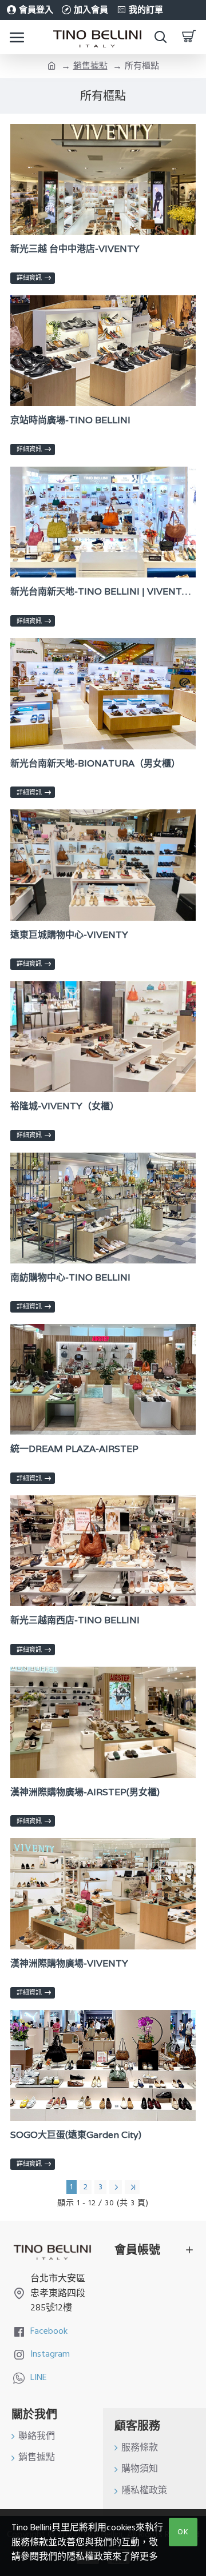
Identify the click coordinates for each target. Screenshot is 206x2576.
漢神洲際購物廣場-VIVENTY (69, 1964)
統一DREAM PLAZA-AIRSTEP (74, 1449)
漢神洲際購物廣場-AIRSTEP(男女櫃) (85, 1792)
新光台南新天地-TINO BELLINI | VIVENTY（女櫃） (103, 592)
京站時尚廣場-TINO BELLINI (70, 420)
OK (183, 2532)
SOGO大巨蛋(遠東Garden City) (76, 2135)
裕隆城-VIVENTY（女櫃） (65, 1106)
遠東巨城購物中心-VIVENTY (69, 935)
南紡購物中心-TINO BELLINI (70, 1278)
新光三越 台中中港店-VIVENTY (75, 249)
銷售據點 (90, 66)
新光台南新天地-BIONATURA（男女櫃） (95, 764)
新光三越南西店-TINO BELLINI (75, 1620)
